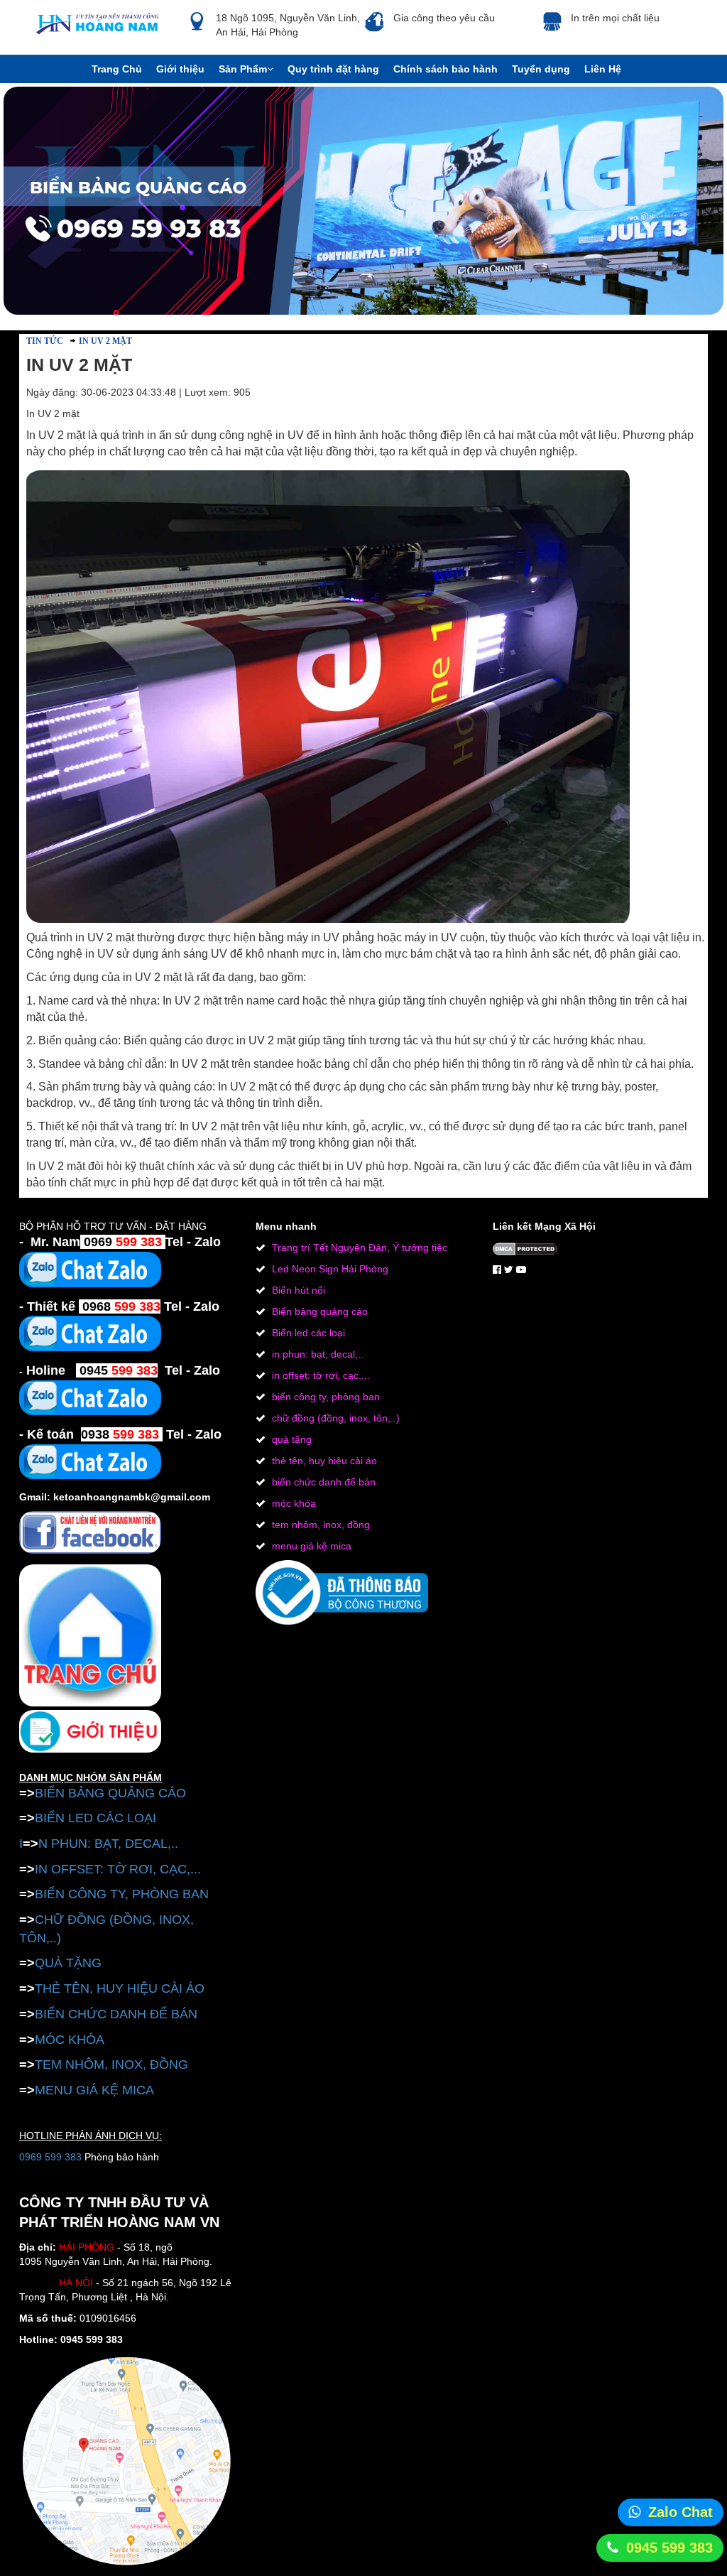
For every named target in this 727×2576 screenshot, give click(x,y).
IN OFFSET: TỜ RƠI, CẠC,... (118, 1869)
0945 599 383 (669, 2548)
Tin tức (45, 341)
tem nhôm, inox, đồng (319, 1525)
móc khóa (293, 1503)
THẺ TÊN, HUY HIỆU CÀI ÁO (120, 1988)
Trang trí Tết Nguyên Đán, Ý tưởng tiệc (358, 1248)
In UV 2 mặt (105, 341)
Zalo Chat (680, 2512)
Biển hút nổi (297, 1290)
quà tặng (290, 1439)
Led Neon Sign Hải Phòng (329, 1269)
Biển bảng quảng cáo (318, 1311)
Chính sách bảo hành (446, 69)
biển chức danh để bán (322, 1482)
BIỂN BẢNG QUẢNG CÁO (110, 1793)
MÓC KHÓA (70, 2040)
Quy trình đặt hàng (333, 69)
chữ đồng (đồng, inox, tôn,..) (334, 1418)
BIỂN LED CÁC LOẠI (95, 1818)
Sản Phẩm (243, 69)
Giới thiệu (180, 69)
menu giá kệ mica (310, 1546)
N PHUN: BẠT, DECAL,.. (108, 1844)
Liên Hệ (603, 69)
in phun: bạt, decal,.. (316, 1354)
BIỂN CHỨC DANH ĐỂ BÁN (116, 2014)
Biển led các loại (307, 1333)
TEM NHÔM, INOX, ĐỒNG (111, 2064)
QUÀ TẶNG (68, 1963)
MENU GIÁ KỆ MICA (94, 2090)
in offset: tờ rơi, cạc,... (319, 1375)
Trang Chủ (117, 69)
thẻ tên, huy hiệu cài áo (323, 1461)
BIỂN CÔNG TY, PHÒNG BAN (122, 1894)
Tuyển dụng (541, 69)
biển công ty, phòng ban (324, 1397)
